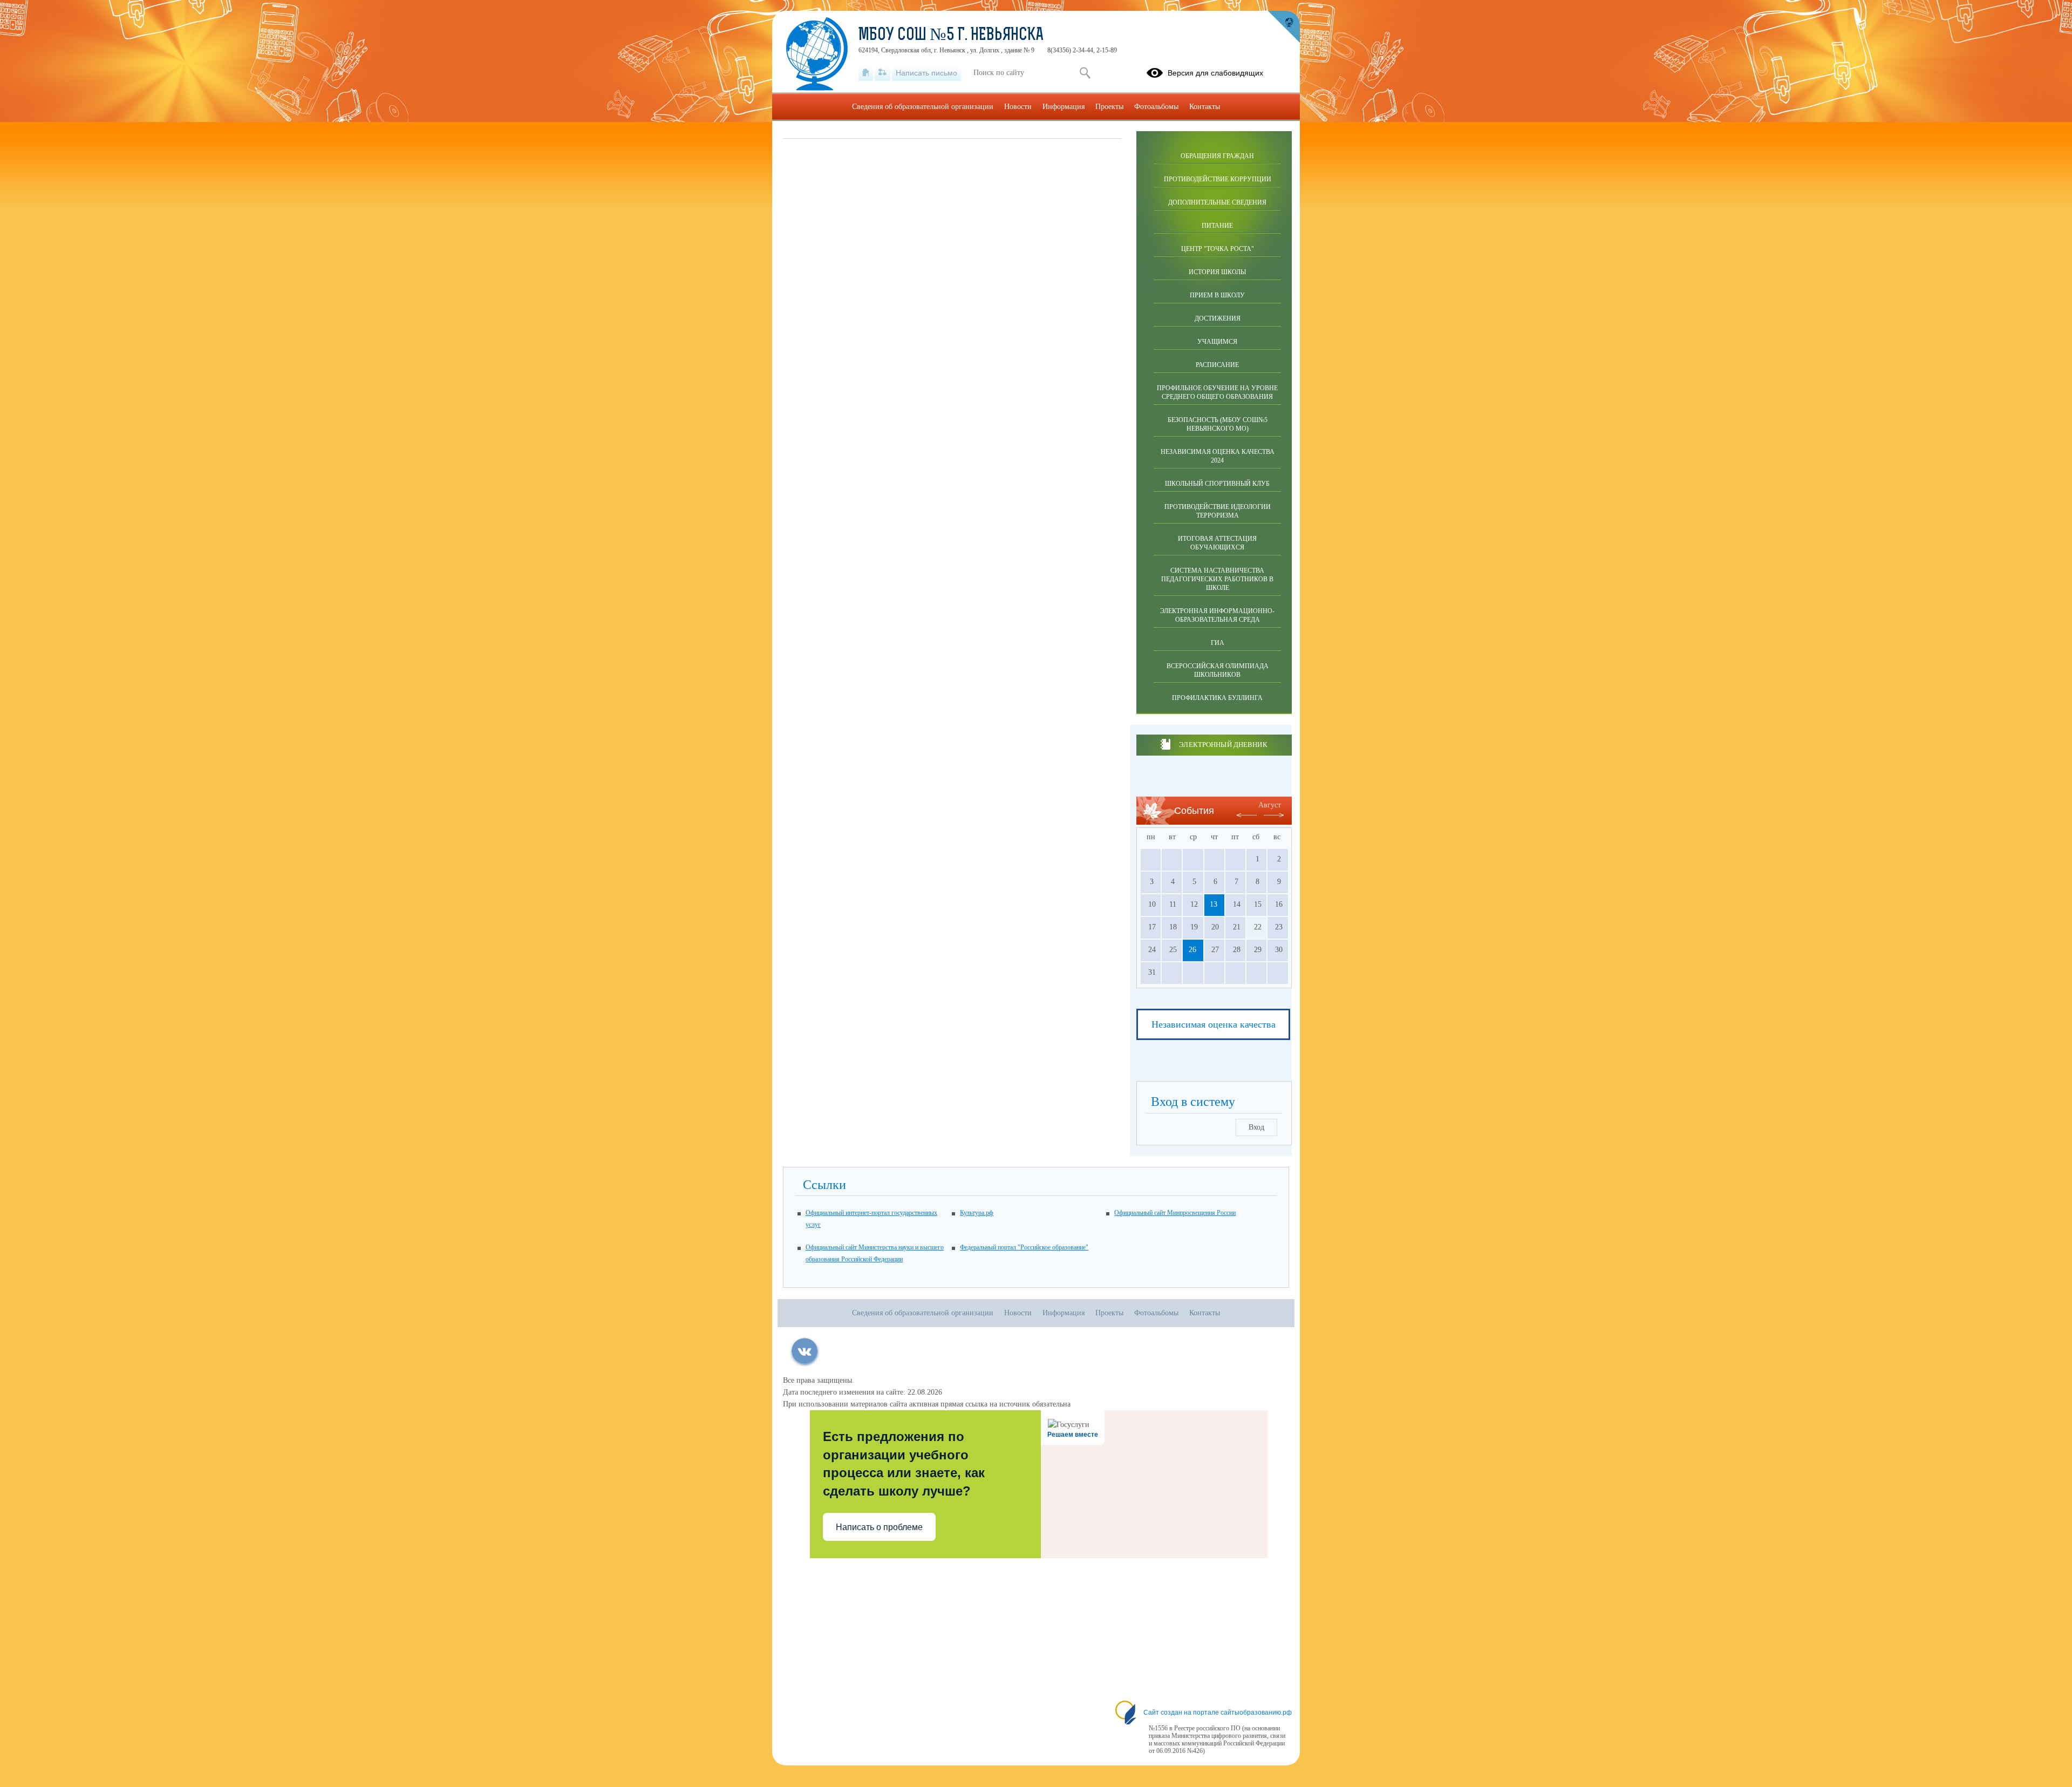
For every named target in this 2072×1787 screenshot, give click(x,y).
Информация (1064, 107)
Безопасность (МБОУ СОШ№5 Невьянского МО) (1218, 424)
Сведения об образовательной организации (923, 107)
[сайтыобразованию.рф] (1284, 27)
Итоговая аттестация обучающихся (1217, 543)
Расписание (1217, 365)
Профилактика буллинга (1217, 698)
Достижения (1218, 318)
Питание (1217, 226)
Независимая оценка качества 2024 (1218, 456)
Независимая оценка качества (1214, 1024)
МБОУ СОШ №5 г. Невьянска (951, 36)
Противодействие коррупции (1218, 179)
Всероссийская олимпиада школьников (1218, 670)
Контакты (1205, 107)
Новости (1018, 107)
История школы (1217, 272)
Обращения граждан (1217, 156)
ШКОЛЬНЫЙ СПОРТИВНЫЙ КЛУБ (1217, 484)
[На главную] (866, 73)
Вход (1256, 1127)
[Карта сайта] (882, 73)
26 (1192, 950)
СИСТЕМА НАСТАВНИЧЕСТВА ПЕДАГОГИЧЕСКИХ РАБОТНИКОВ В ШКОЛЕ (1217, 579)
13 (1214, 904)
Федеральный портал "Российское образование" (1024, 1247)
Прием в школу (1217, 295)
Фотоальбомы (1156, 107)
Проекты (1109, 107)
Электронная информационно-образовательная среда (1217, 615)
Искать (1085, 73)
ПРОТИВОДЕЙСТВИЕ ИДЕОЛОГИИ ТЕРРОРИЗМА (1218, 511)
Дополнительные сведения (1217, 202)
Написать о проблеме (879, 1527)
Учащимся (1217, 342)
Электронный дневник (1223, 745)
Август (1270, 805)
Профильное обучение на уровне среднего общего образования (1217, 392)
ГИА (1218, 643)
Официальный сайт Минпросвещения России (1175, 1213)
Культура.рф (977, 1213)
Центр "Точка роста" (1218, 249)
